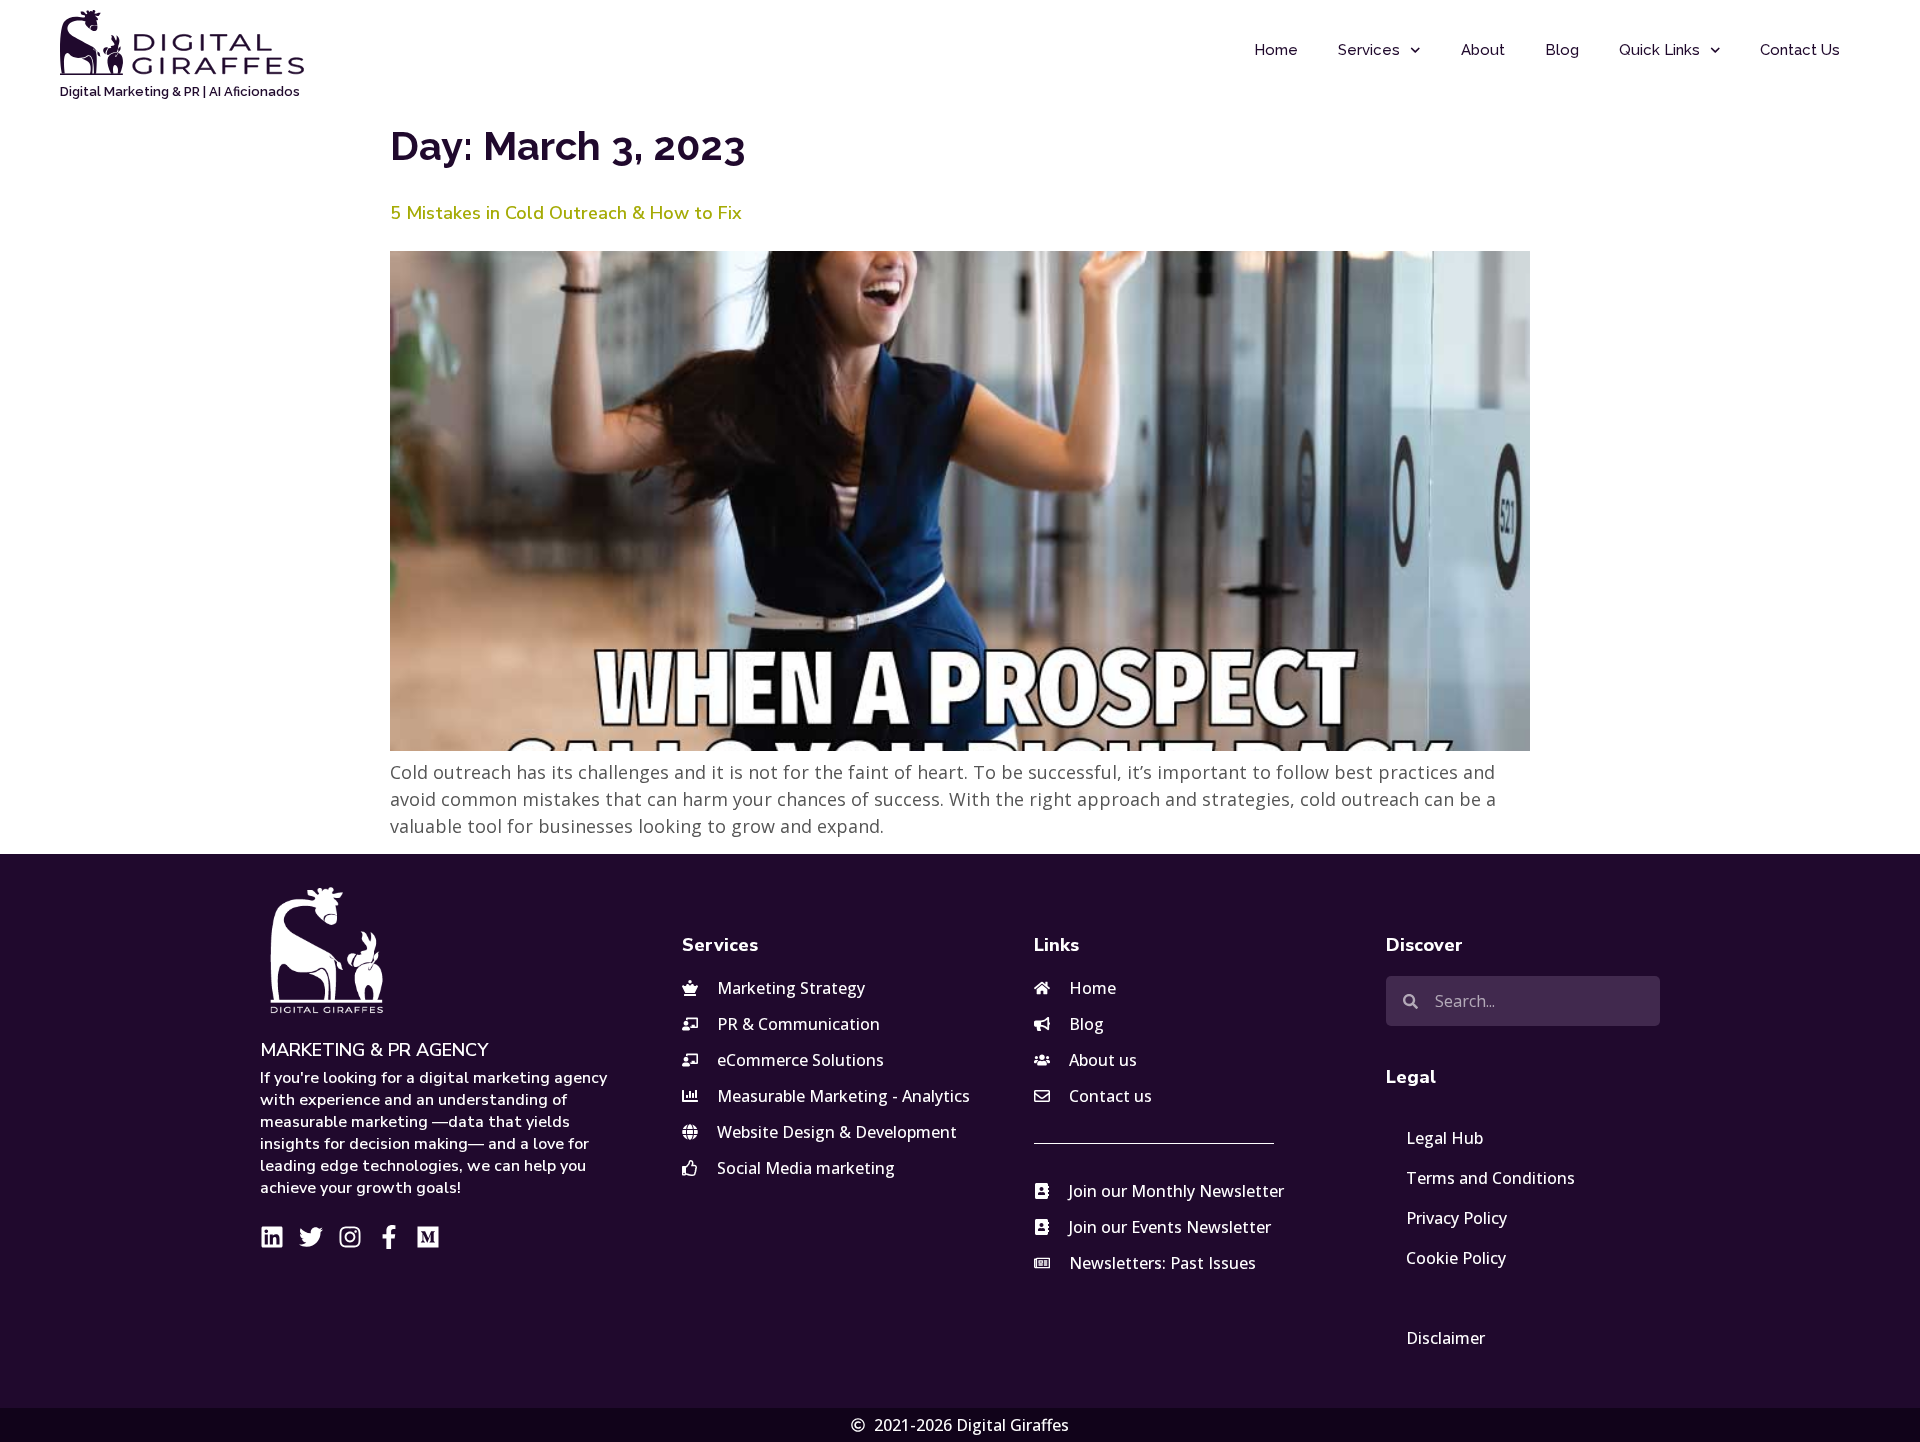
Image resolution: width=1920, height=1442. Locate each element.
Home (1276, 50)
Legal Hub (1444, 1138)
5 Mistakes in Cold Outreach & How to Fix (566, 213)
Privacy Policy (1456, 1218)
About (1483, 50)
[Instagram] (350, 1237)
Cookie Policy (1456, 1258)
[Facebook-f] (389, 1237)
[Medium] (428, 1237)
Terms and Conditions (1490, 1178)
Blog (1562, 50)
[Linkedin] (272, 1237)
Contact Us (1800, 50)
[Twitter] (311, 1237)
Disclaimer (1445, 1338)
